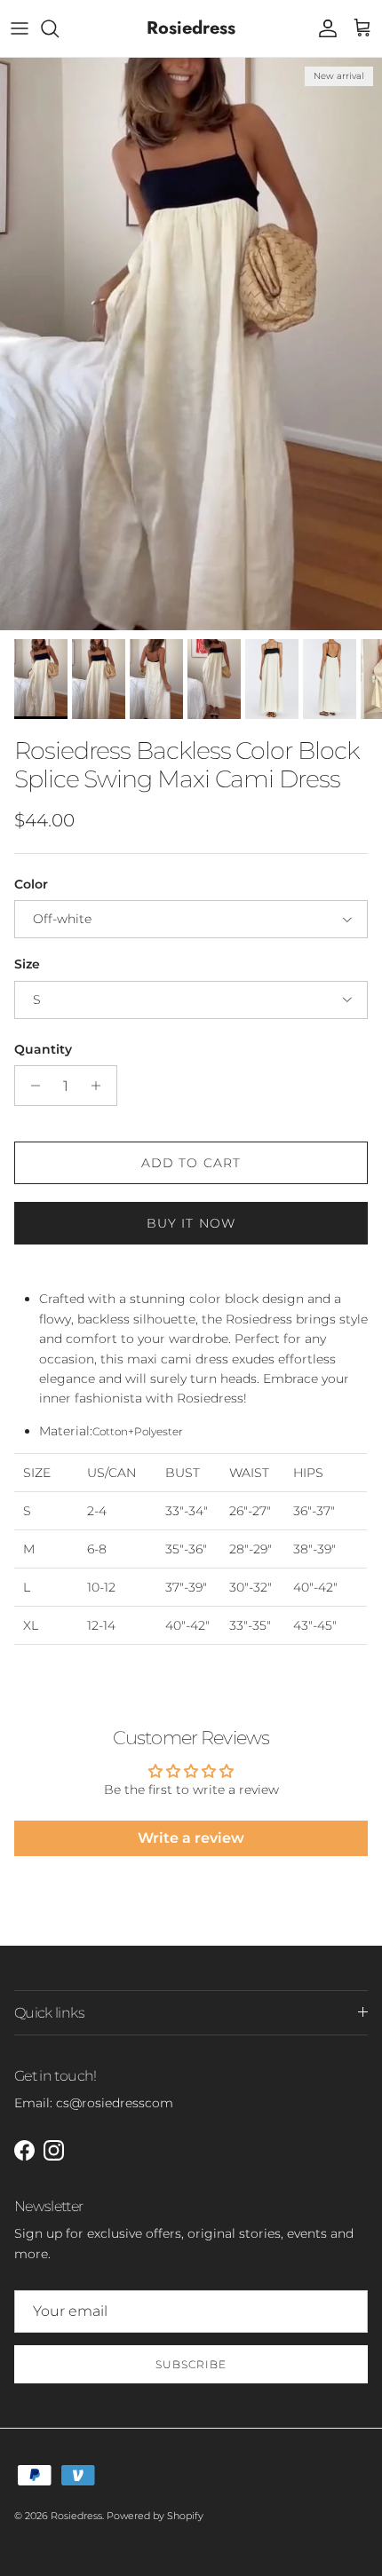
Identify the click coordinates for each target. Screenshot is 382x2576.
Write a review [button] (191, 1838)
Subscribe (191, 2364)
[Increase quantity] (101, 1086)
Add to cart (191, 1163)
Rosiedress (76, 2516)
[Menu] (20, 28)
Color (31, 884)
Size (27, 964)
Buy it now (191, 1223)
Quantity (43, 1049)
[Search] (59, 28)
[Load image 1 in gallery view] (191, 344)
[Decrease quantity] (31, 1086)
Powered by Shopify (155, 2516)
